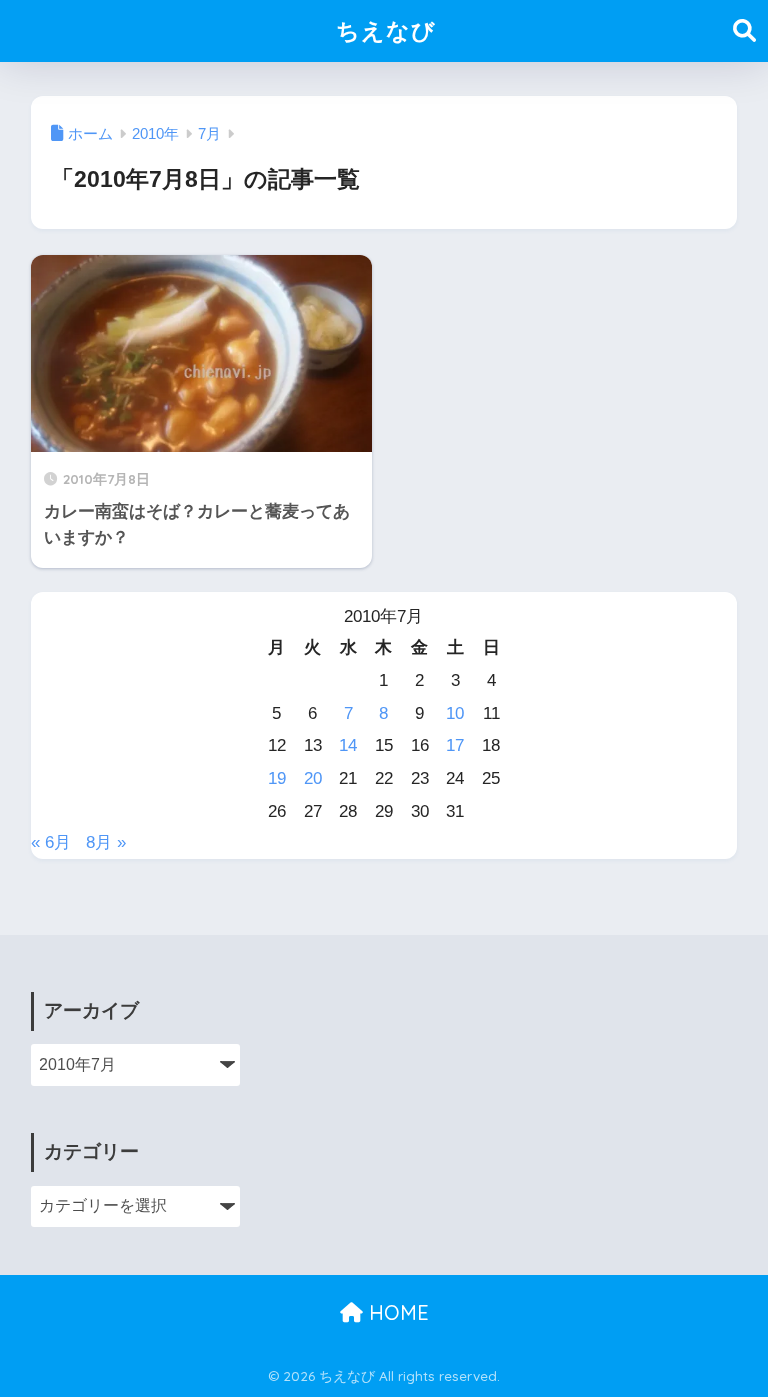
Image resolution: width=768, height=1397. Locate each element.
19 (277, 778)
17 (455, 745)
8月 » (106, 842)
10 (455, 713)
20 (313, 778)
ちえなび (386, 30)
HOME (396, 1312)
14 (348, 745)
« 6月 (51, 842)
